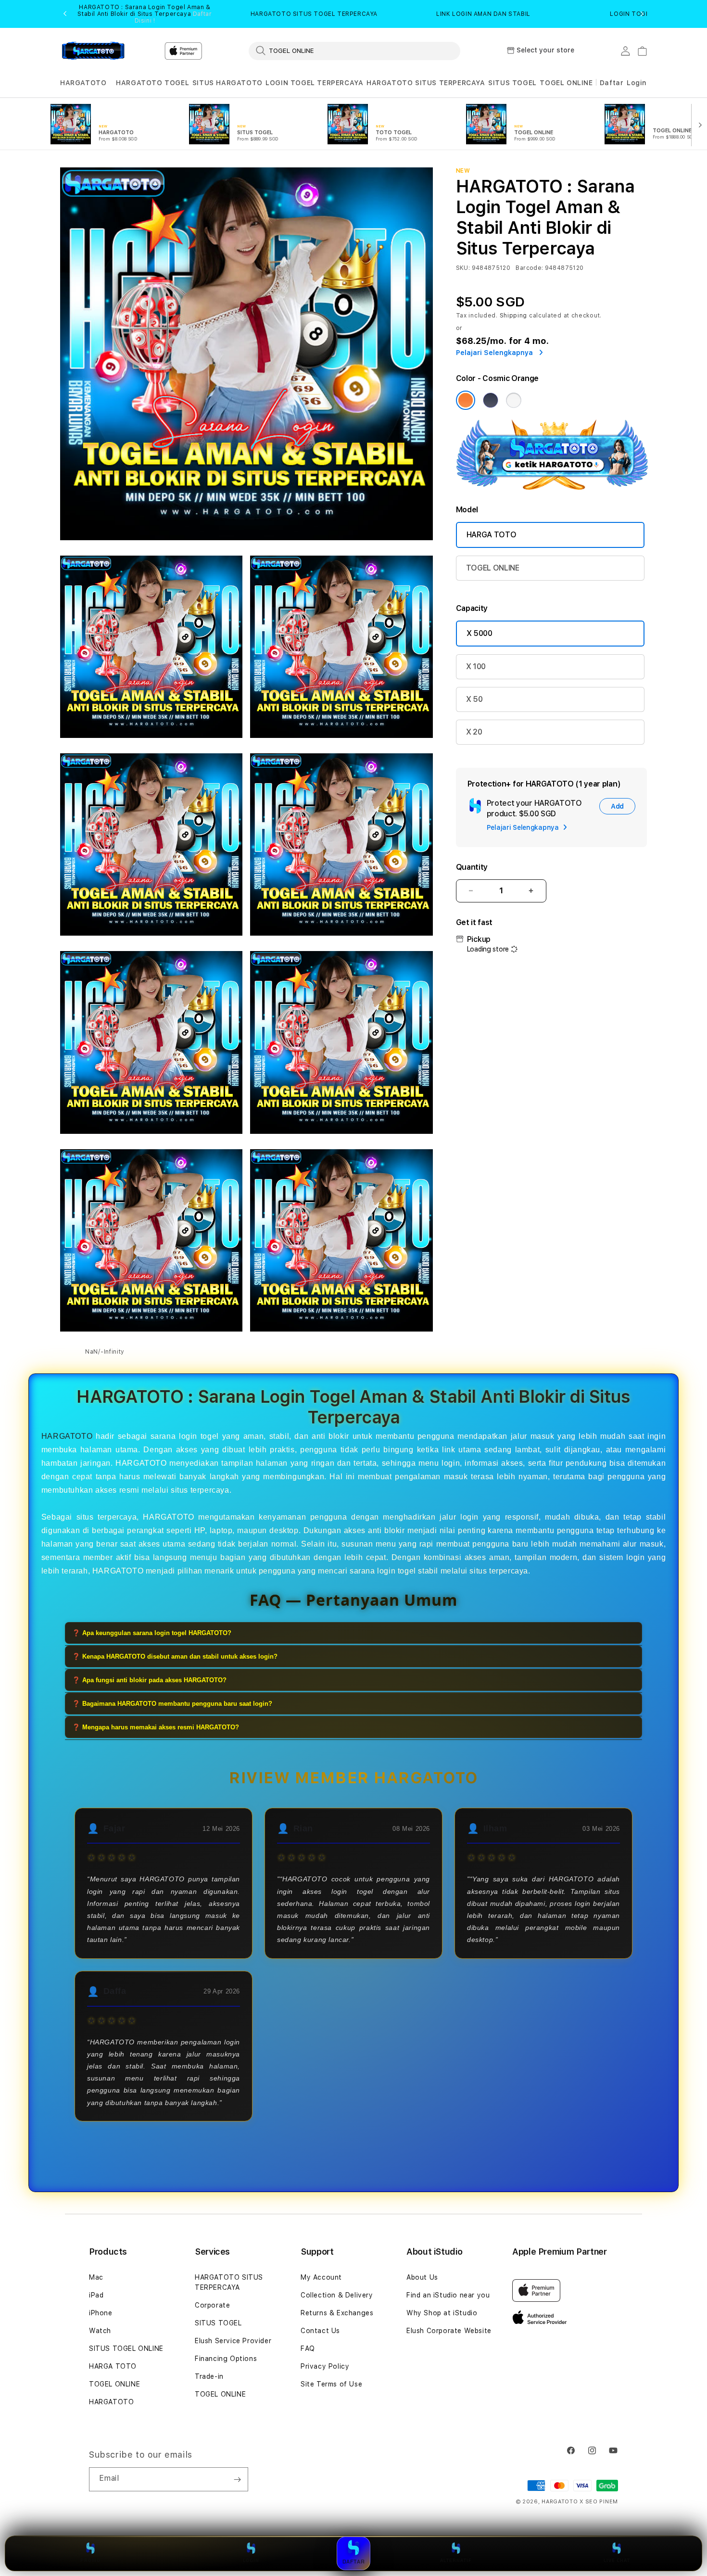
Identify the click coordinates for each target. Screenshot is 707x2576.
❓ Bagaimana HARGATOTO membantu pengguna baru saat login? (172, 1703)
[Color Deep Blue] (491, 400)
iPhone (101, 2313)
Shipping (514, 316)
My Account (321, 2277)
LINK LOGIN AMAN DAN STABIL (483, 14)
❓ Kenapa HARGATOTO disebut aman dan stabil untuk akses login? (175, 1656)
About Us (422, 2277)
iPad (96, 2295)
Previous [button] (65, 14)
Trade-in (209, 2376)
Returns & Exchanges (337, 2313)
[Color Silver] (514, 400)
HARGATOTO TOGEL (152, 83)
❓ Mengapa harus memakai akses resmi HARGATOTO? (156, 1727)
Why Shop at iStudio (442, 2313)
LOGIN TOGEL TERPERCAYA (314, 83)
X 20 (474, 732)
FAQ (308, 2348)
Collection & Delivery (337, 2295)
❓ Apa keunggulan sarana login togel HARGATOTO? (152, 1632)
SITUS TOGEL (512, 83)
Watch (100, 2331)
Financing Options (226, 2359)
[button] (83, 83)
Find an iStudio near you (448, 2295)
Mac (96, 2277)
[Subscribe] (237, 2479)
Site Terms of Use (331, 2384)
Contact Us (320, 2331)
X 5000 (480, 633)
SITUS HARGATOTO (227, 83)
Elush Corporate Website (449, 2331)
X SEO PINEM (599, 2502)
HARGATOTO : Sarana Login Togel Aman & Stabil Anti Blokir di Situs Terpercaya (145, 14)
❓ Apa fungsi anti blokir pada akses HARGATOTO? (149, 1680)
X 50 (474, 699)
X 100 (476, 666)
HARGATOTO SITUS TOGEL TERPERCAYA (314, 14)
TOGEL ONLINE (566, 83)
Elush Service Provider (233, 2341)
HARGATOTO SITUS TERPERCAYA (426, 83)
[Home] (94, 51)
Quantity (472, 867)
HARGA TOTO (492, 535)
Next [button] (642, 14)
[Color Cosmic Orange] (466, 400)
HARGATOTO (83, 83)
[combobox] (354, 51)
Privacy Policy (325, 2366)
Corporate (212, 2305)
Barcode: (529, 268)
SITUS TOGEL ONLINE (126, 2348)
